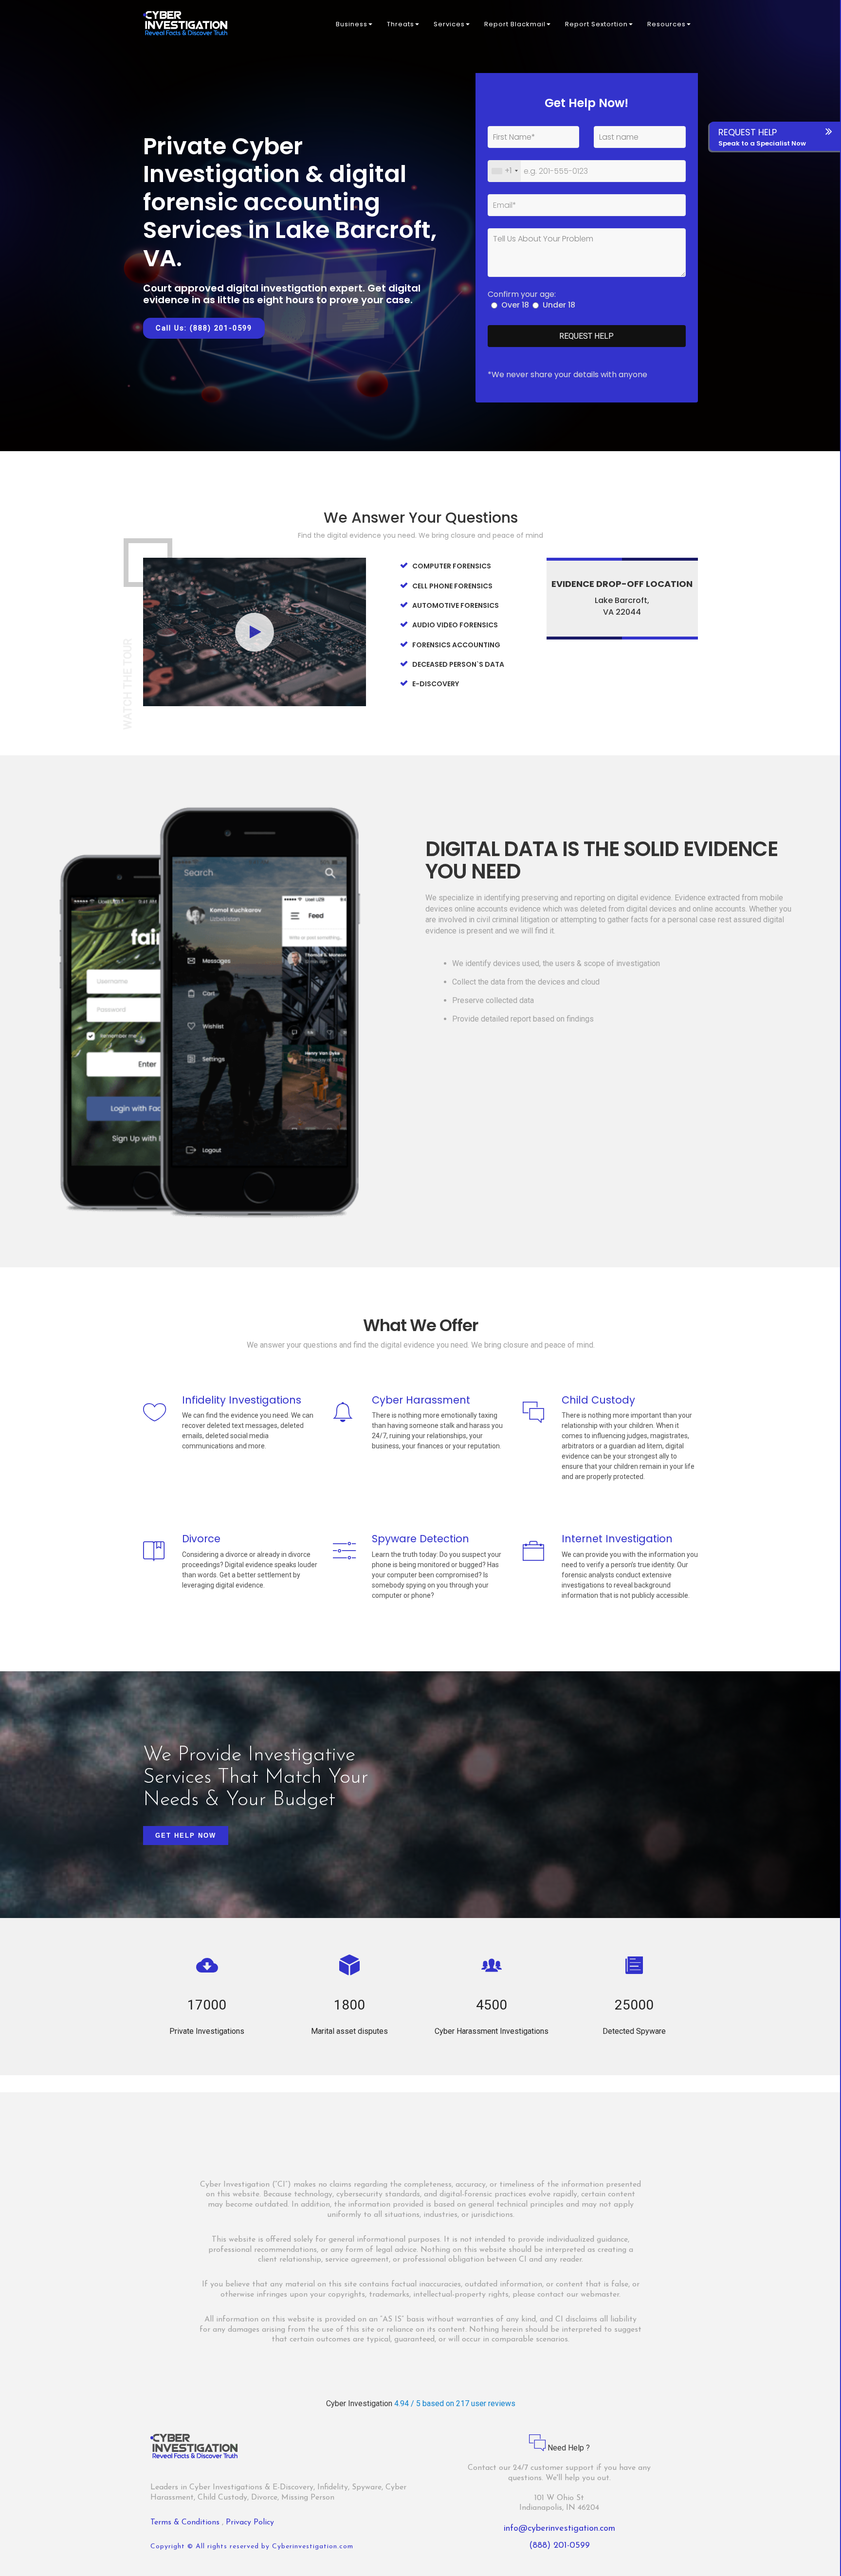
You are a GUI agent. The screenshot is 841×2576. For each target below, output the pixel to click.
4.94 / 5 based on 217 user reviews (455, 2403)
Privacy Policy (250, 2522)
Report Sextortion (596, 24)
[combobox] (504, 171)
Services (449, 24)
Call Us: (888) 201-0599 (204, 328)
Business (352, 24)
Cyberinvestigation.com (313, 2547)
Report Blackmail (515, 24)
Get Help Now (186, 1836)
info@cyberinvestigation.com (559, 2529)
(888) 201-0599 (559, 2546)
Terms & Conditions (186, 2522)
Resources (667, 24)
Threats (401, 24)
